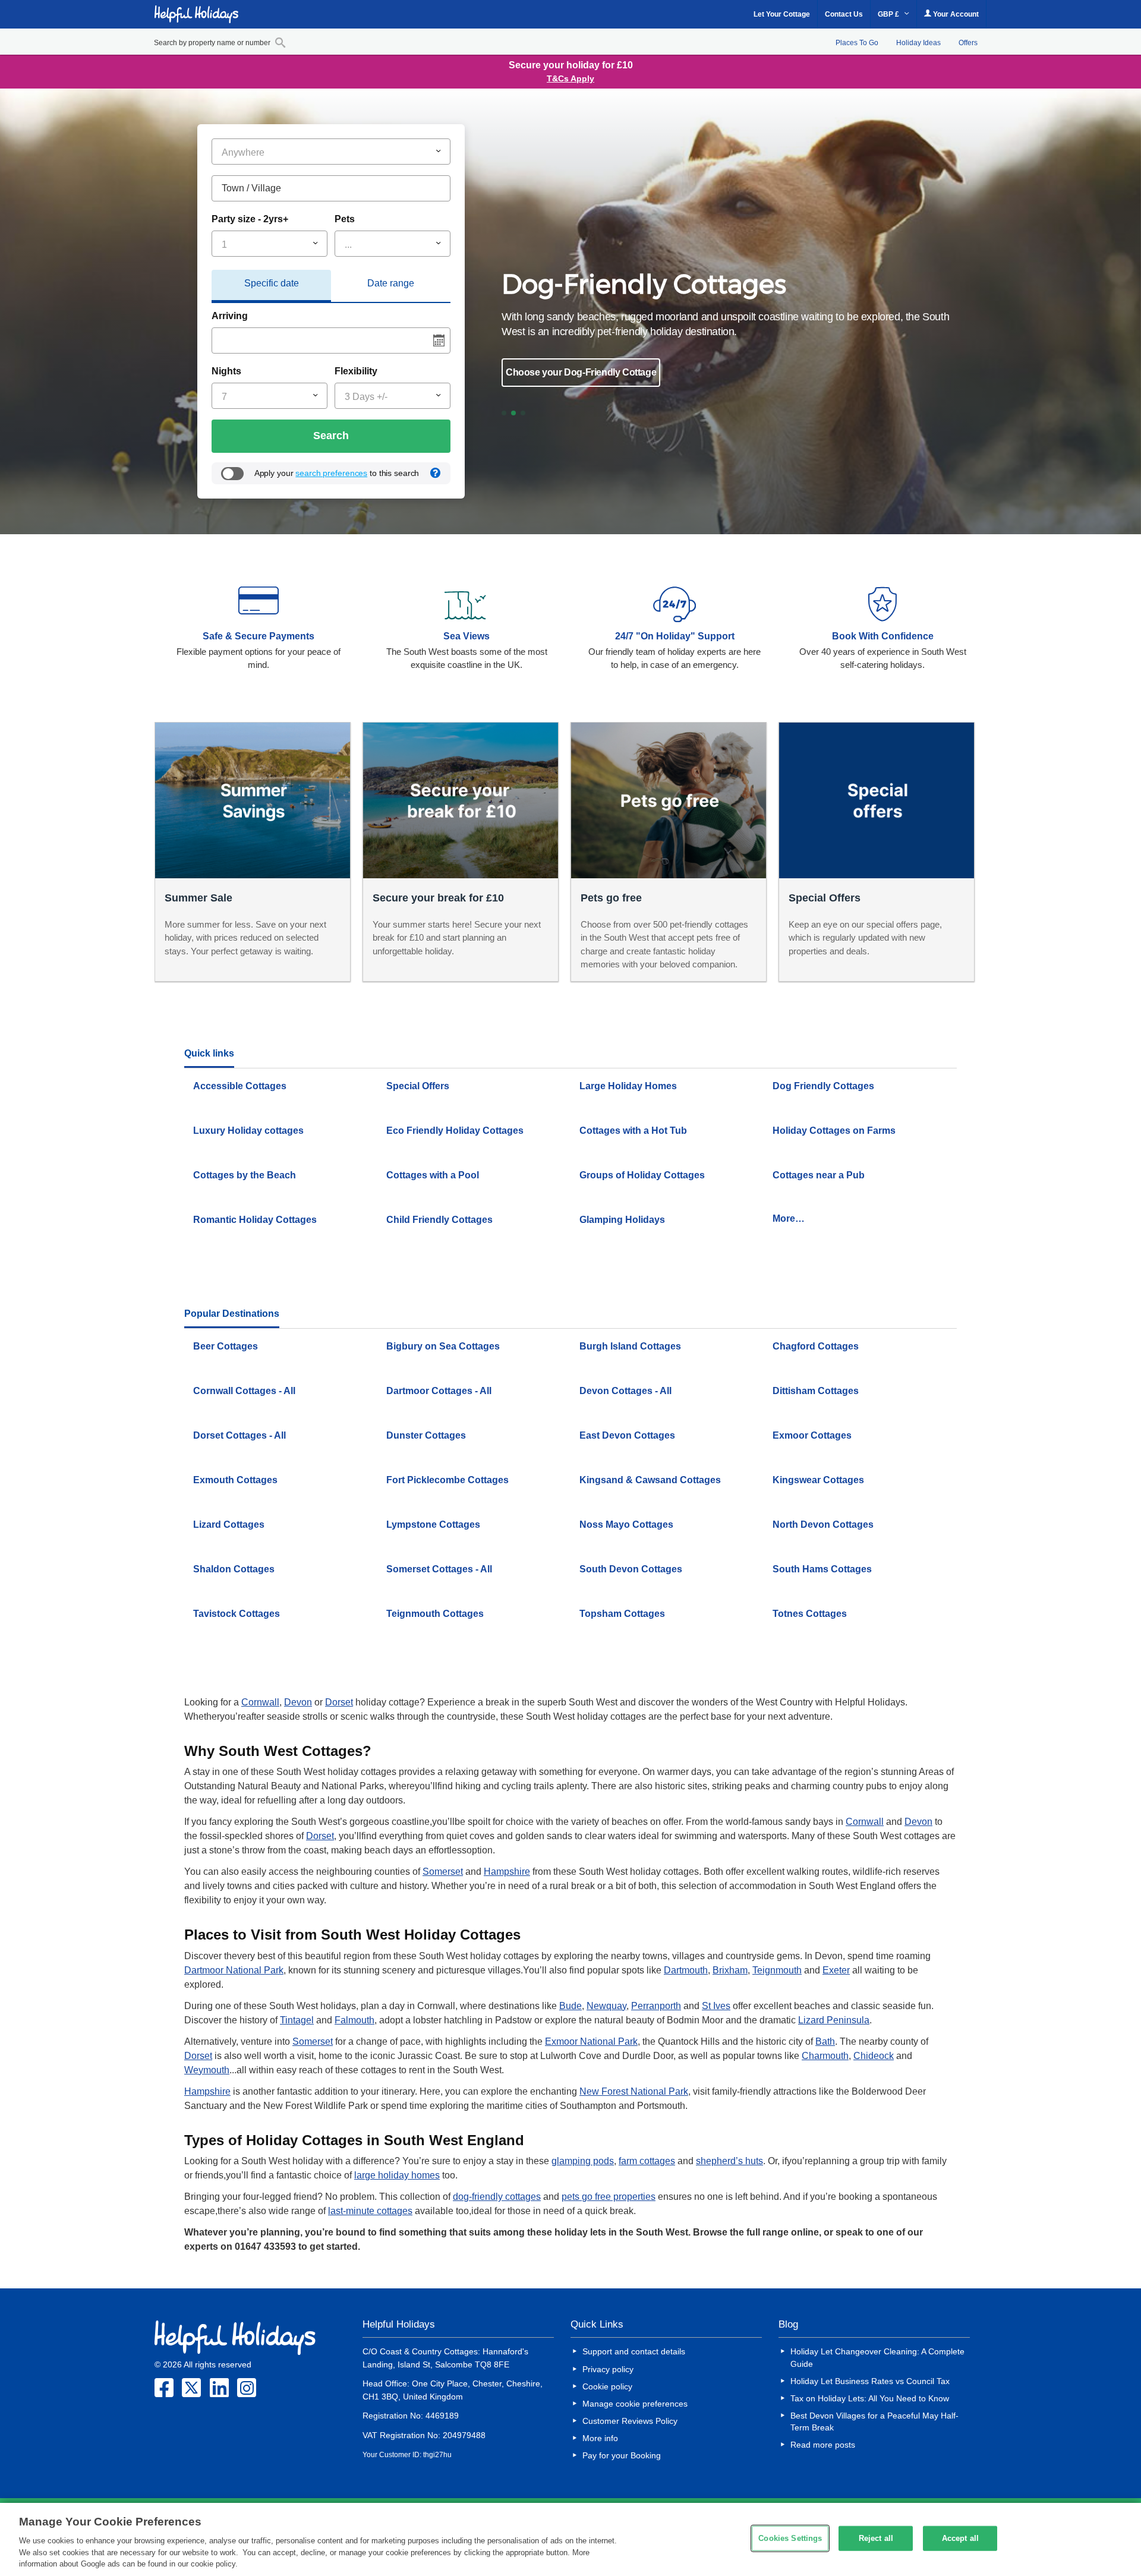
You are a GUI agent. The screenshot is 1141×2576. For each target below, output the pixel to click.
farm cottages (647, 2161)
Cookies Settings (790, 2538)
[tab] (271, 286)
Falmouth (354, 2020)
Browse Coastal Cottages (569, 372)
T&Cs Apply (570, 78)
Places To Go (857, 43)
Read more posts (823, 2445)
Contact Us (844, 14)
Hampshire (507, 1872)
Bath (825, 2041)
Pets (345, 219)
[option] (733, 327)
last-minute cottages (370, 2211)
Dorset (339, 1702)
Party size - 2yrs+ (250, 219)
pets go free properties (609, 2197)
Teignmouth (777, 1970)
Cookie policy (607, 2386)
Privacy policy (608, 2369)
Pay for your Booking (622, 2455)
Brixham (730, 1970)
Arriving (230, 316)
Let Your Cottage (782, 14)
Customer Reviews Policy (630, 2421)
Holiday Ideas (918, 43)
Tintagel (297, 2020)
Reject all (876, 2538)
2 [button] (518, 415)
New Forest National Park (634, 2091)
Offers (968, 43)
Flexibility (356, 371)
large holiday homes (397, 2175)
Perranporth (656, 2006)
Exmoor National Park (591, 2041)
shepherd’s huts (729, 2161)
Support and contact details (634, 2351)
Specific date (272, 283)
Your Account (955, 14)
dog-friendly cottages (497, 2197)
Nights (226, 371)
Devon (298, 1702)
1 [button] (509, 415)
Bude (570, 2006)
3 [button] (528, 415)
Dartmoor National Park (234, 1970)
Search (331, 436)
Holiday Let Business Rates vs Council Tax (870, 2381)
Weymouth (207, 2070)
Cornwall (260, 1702)
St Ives (716, 2006)
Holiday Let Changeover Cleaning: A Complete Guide (877, 2357)
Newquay (606, 2006)
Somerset (443, 1872)
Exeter (836, 1970)
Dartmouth (686, 1970)
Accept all (960, 2538)
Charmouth (825, 2056)
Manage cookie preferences (635, 2404)
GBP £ (889, 14)
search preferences (331, 473)
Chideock (874, 2056)
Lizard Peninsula (834, 2020)
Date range (391, 283)
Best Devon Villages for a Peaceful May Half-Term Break (874, 2421)
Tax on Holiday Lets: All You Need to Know (870, 2398)
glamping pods (583, 2161)
